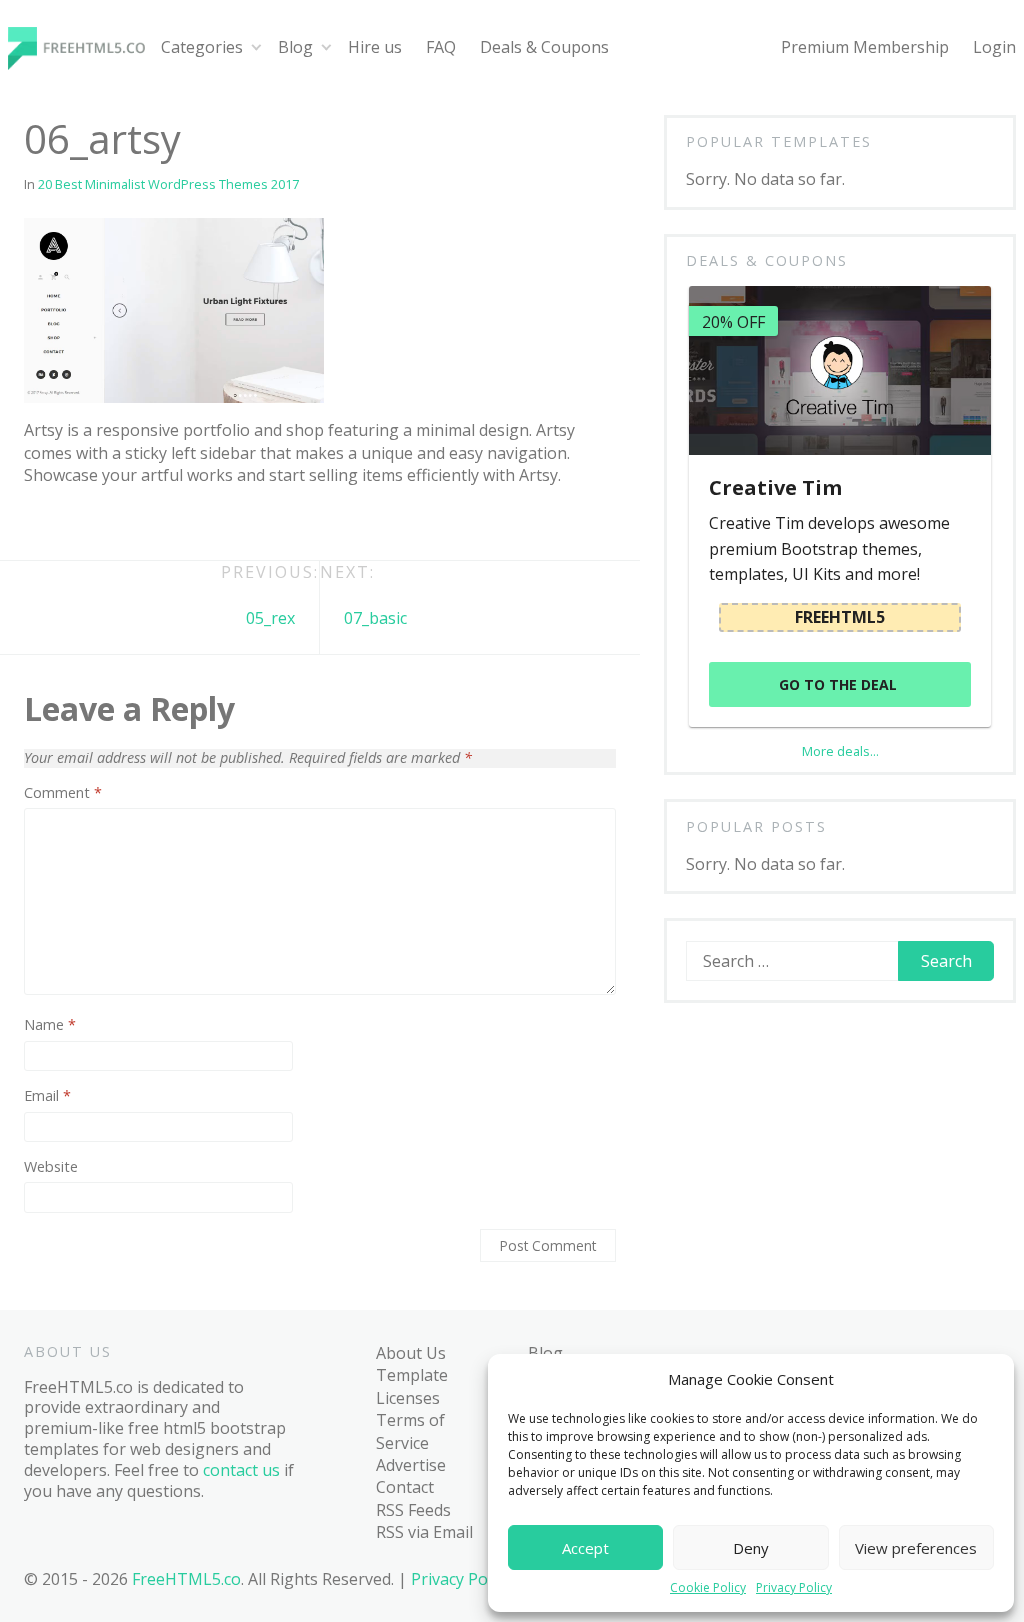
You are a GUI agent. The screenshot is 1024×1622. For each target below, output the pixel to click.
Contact (405, 1487)
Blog (295, 47)
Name (50, 1025)
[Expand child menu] (256, 47)
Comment (63, 793)
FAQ (441, 47)
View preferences (916, 1548)
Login (994, 47)
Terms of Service (410, 1431)
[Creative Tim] (839, 370)
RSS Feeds (413, 1510)
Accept (585, 1548)
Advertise (411, 1465)
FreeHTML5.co (186, 1579)
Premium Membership (865, 47)
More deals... (840, 751)
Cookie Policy (708, 1588)
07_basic (375, 618)
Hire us (375, 47)
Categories (202, 47)
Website (51, 1167)
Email (47, 1096)
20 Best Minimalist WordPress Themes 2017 (168, 184)
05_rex (270, 618)
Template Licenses (412, 1386)
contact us (241, 1470)
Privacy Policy (794, 1588)
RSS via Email (424, 1532)
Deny (751, 1548)
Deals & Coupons (544, 47)
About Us (411, 1353)
